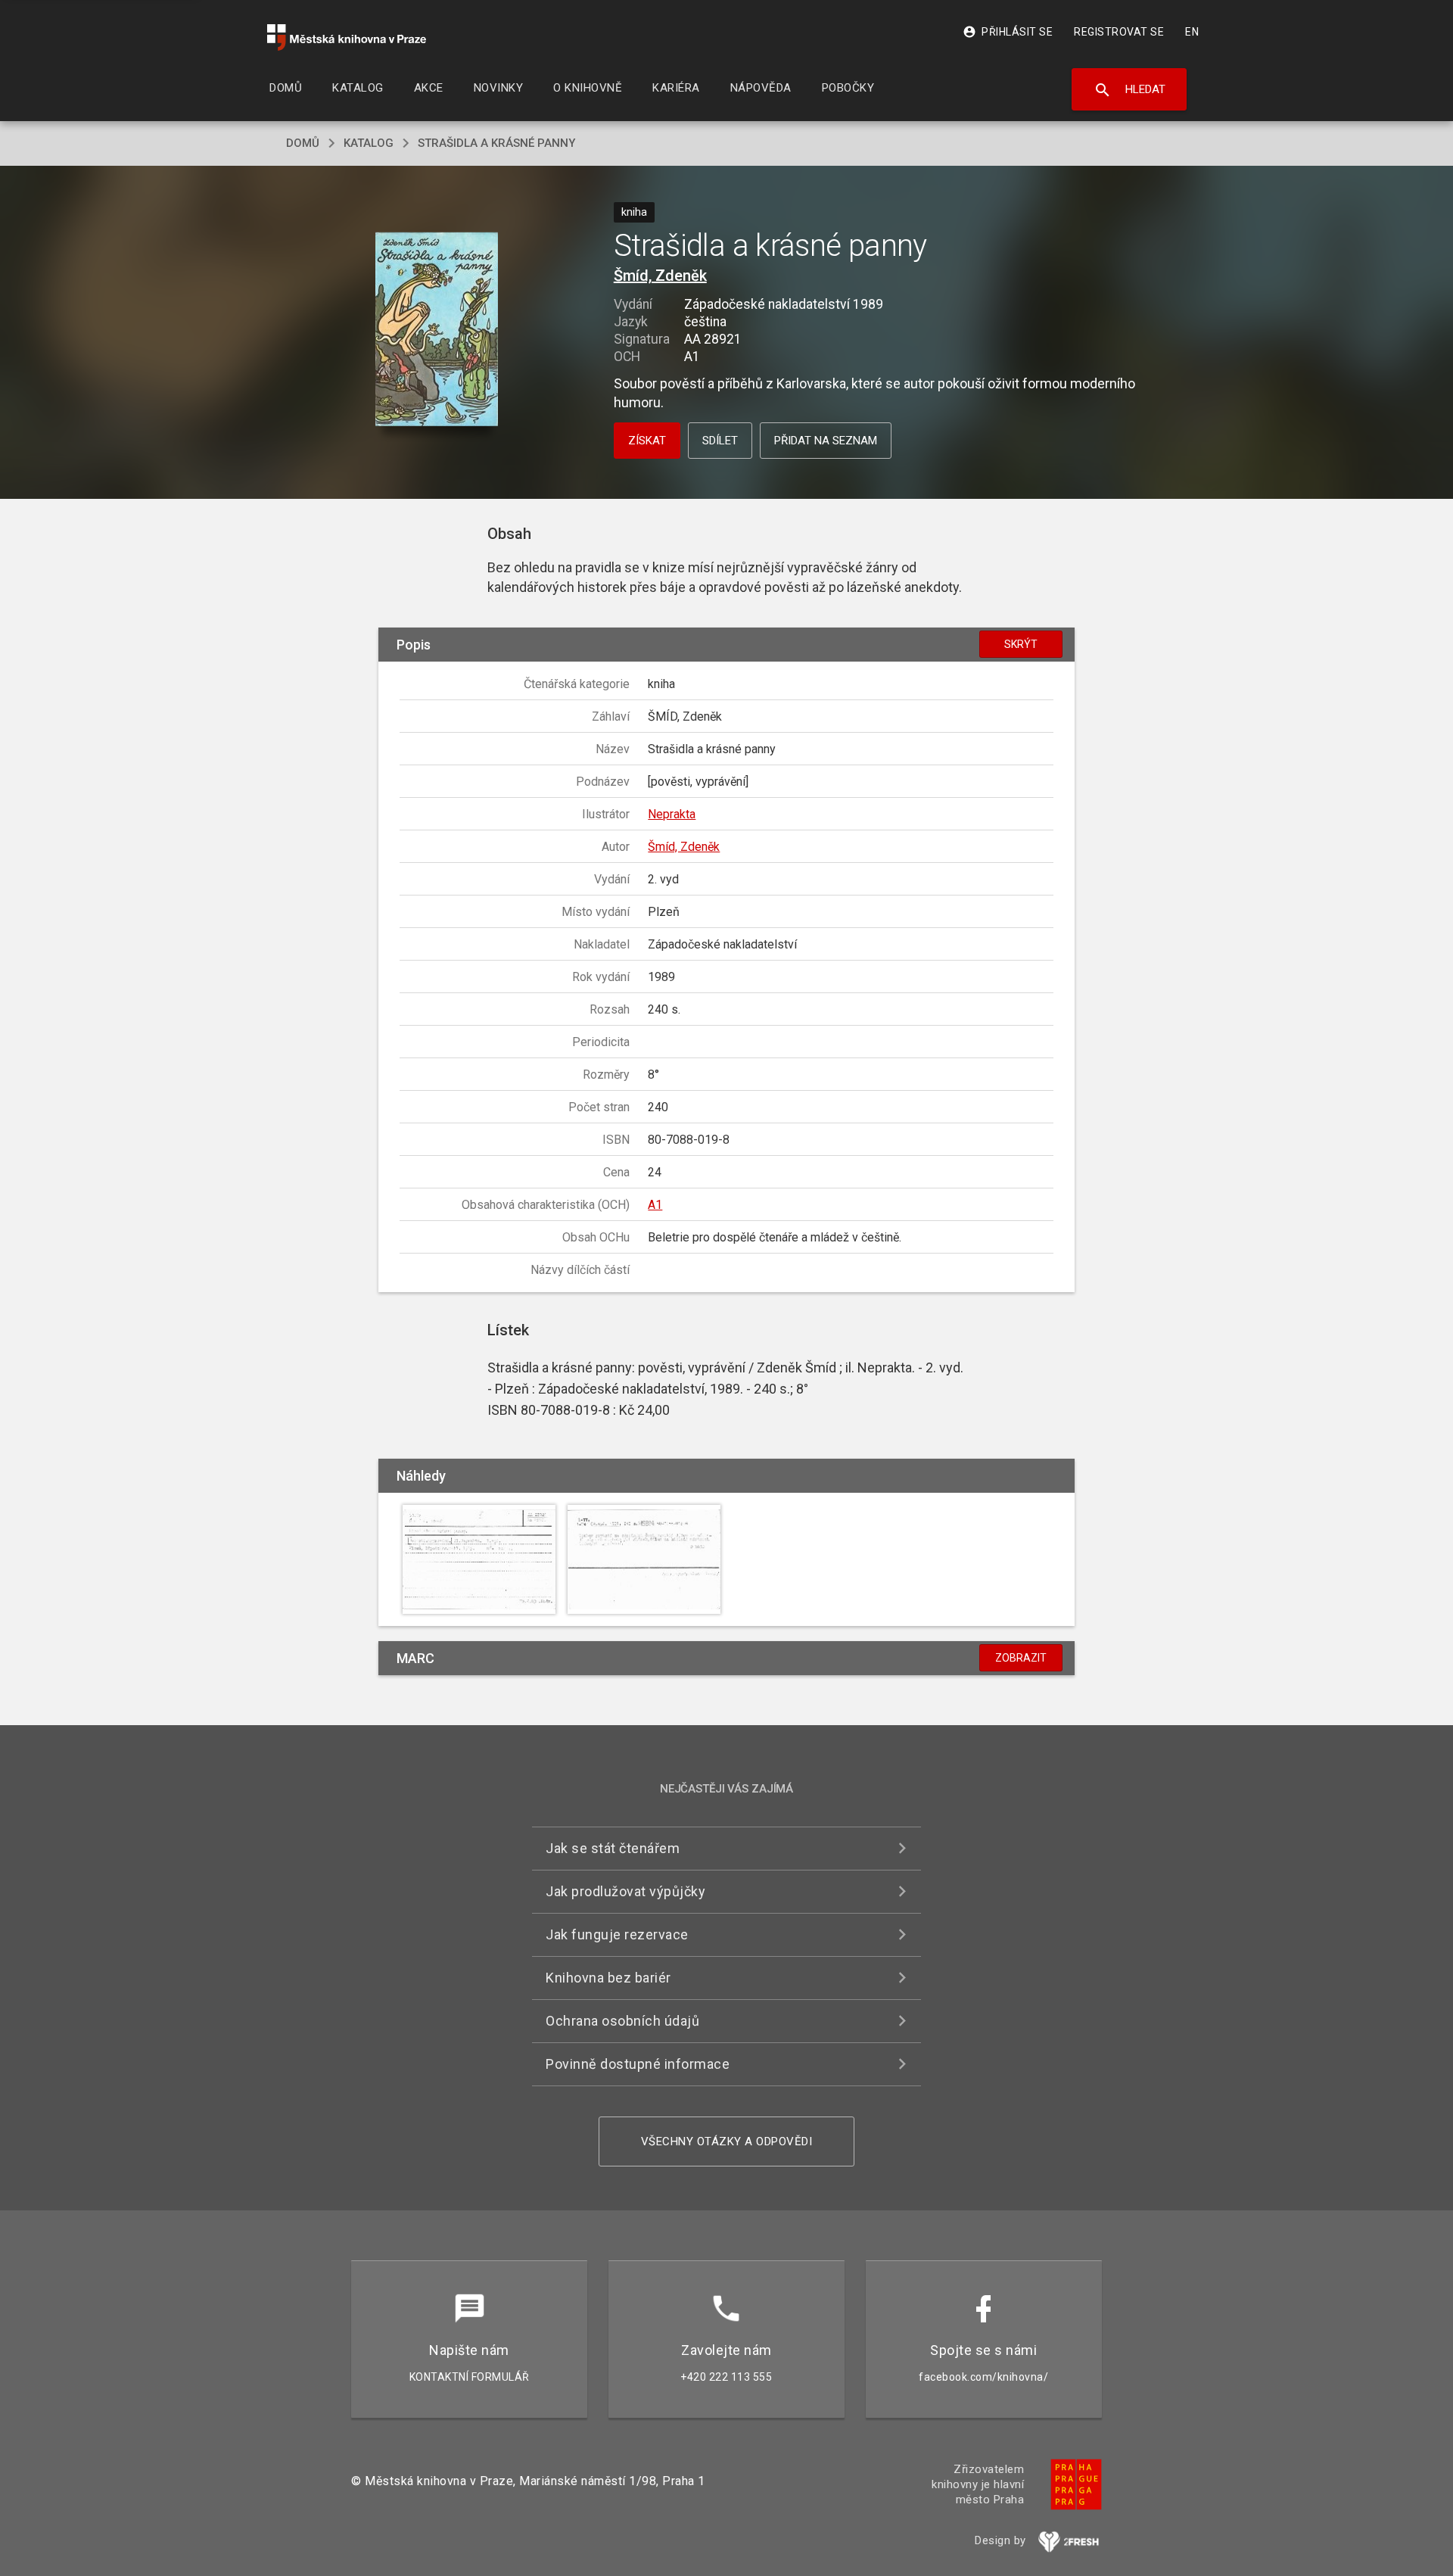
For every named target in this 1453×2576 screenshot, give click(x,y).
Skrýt (1021, 644)
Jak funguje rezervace (617, 1934)
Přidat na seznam (826, 441)
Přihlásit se (1008, 32)
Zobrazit (1021, 1658)
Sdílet (720, 441)
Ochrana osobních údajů (622, 2021)
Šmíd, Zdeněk (660, 276)
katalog (369, 143)
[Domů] (347, 37)
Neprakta (672, 814)
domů (303, 143)
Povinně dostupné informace (638, 2064)
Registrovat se (1119, 32)
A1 (655, 1205)
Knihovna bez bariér (608, 1978)
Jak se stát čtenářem (613, 1848)
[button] (437, 330)
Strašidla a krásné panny (496, 143)
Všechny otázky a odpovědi (727, 2141)
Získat (647, 441)
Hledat (1129, 90)
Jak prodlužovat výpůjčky (625, 1891)
